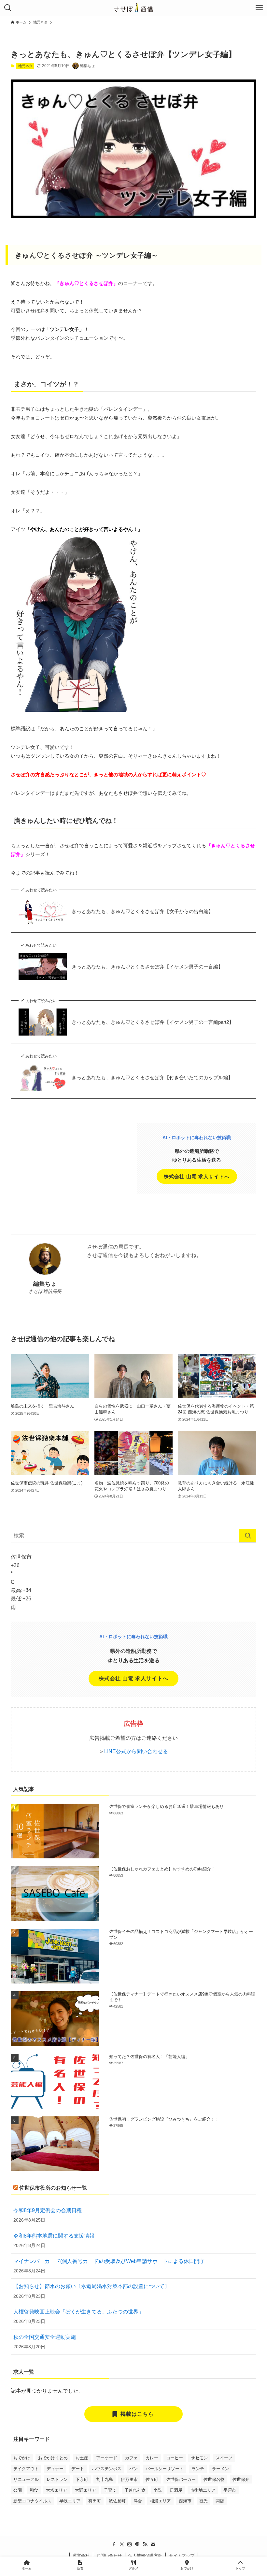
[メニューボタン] (259, 8)
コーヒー (175, 2458)
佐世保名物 (214, 2479)
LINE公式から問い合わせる (136, 1751)
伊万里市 (129, 2479)
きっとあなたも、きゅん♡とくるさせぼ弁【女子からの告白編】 (142, 911)
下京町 (82, 2479)
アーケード (107, 2458)
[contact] (153, 2544)
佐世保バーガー (181, 2479)
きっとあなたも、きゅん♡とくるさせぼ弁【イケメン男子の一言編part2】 (153, 1022)
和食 (34, 2490)
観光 (204, 2501)
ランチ (198, 2469)
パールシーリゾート (165, 2469)
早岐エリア (70, 2501)
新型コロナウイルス (32, 2501)
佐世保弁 (241, 2479)
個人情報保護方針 (145, 2556)
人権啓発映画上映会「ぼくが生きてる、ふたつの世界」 (78, 2312)
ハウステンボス (107, 2469)
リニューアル (26, 2479)
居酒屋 (176, 2490)
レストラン (57, 2479)
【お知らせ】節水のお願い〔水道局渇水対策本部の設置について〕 (91, 2286)
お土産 (82, 2458)
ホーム (27, 2568)
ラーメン (220, 2469)
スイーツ (224, 2458)
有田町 (95, 2501)
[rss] (145, 2544)
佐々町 (152, 2479)
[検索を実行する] (248, 1536)
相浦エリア (160, 2501)
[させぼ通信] (133, 8)
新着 (80, 2568)
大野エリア (85, 2490)
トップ (240, 2568)
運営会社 (81, 2556)
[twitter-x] (122, 2544)
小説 (158, 2490)
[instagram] (130, 2544)
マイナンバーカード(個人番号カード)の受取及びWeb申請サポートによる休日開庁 (109, 2261)
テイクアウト (26, 2469)
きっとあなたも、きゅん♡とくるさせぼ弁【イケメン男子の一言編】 (147, 967)
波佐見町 (117, 2501)
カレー (152, 2458)
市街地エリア (203, 2490)
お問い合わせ (109, 2556)
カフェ (131, 2458)
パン (133, 2469)
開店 (220, 2501)
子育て (110, 2490)
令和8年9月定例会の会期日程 (48, 2210)
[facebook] (114, 2544)
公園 (18, 2490)
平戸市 (230, 2490)
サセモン (199, 2458)
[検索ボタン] (8, 8)
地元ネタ (25, 66)
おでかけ (22, 2458)
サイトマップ (182, 2556)
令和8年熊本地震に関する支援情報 (54, 2236)
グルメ (133, 2568)
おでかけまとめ (53, 2458)
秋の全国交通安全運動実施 (45, 2337)
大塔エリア (56, 2490)
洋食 (138, 2501)
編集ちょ (45, 1284)
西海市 (185, 2501)
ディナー (55, 2469)
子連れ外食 (135, 2490)
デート (78, 2469)
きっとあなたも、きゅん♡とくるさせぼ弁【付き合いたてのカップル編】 (152, 1077)
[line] (137, 2544)
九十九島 (105, 2479)
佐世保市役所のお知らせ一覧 (53, 2188)
